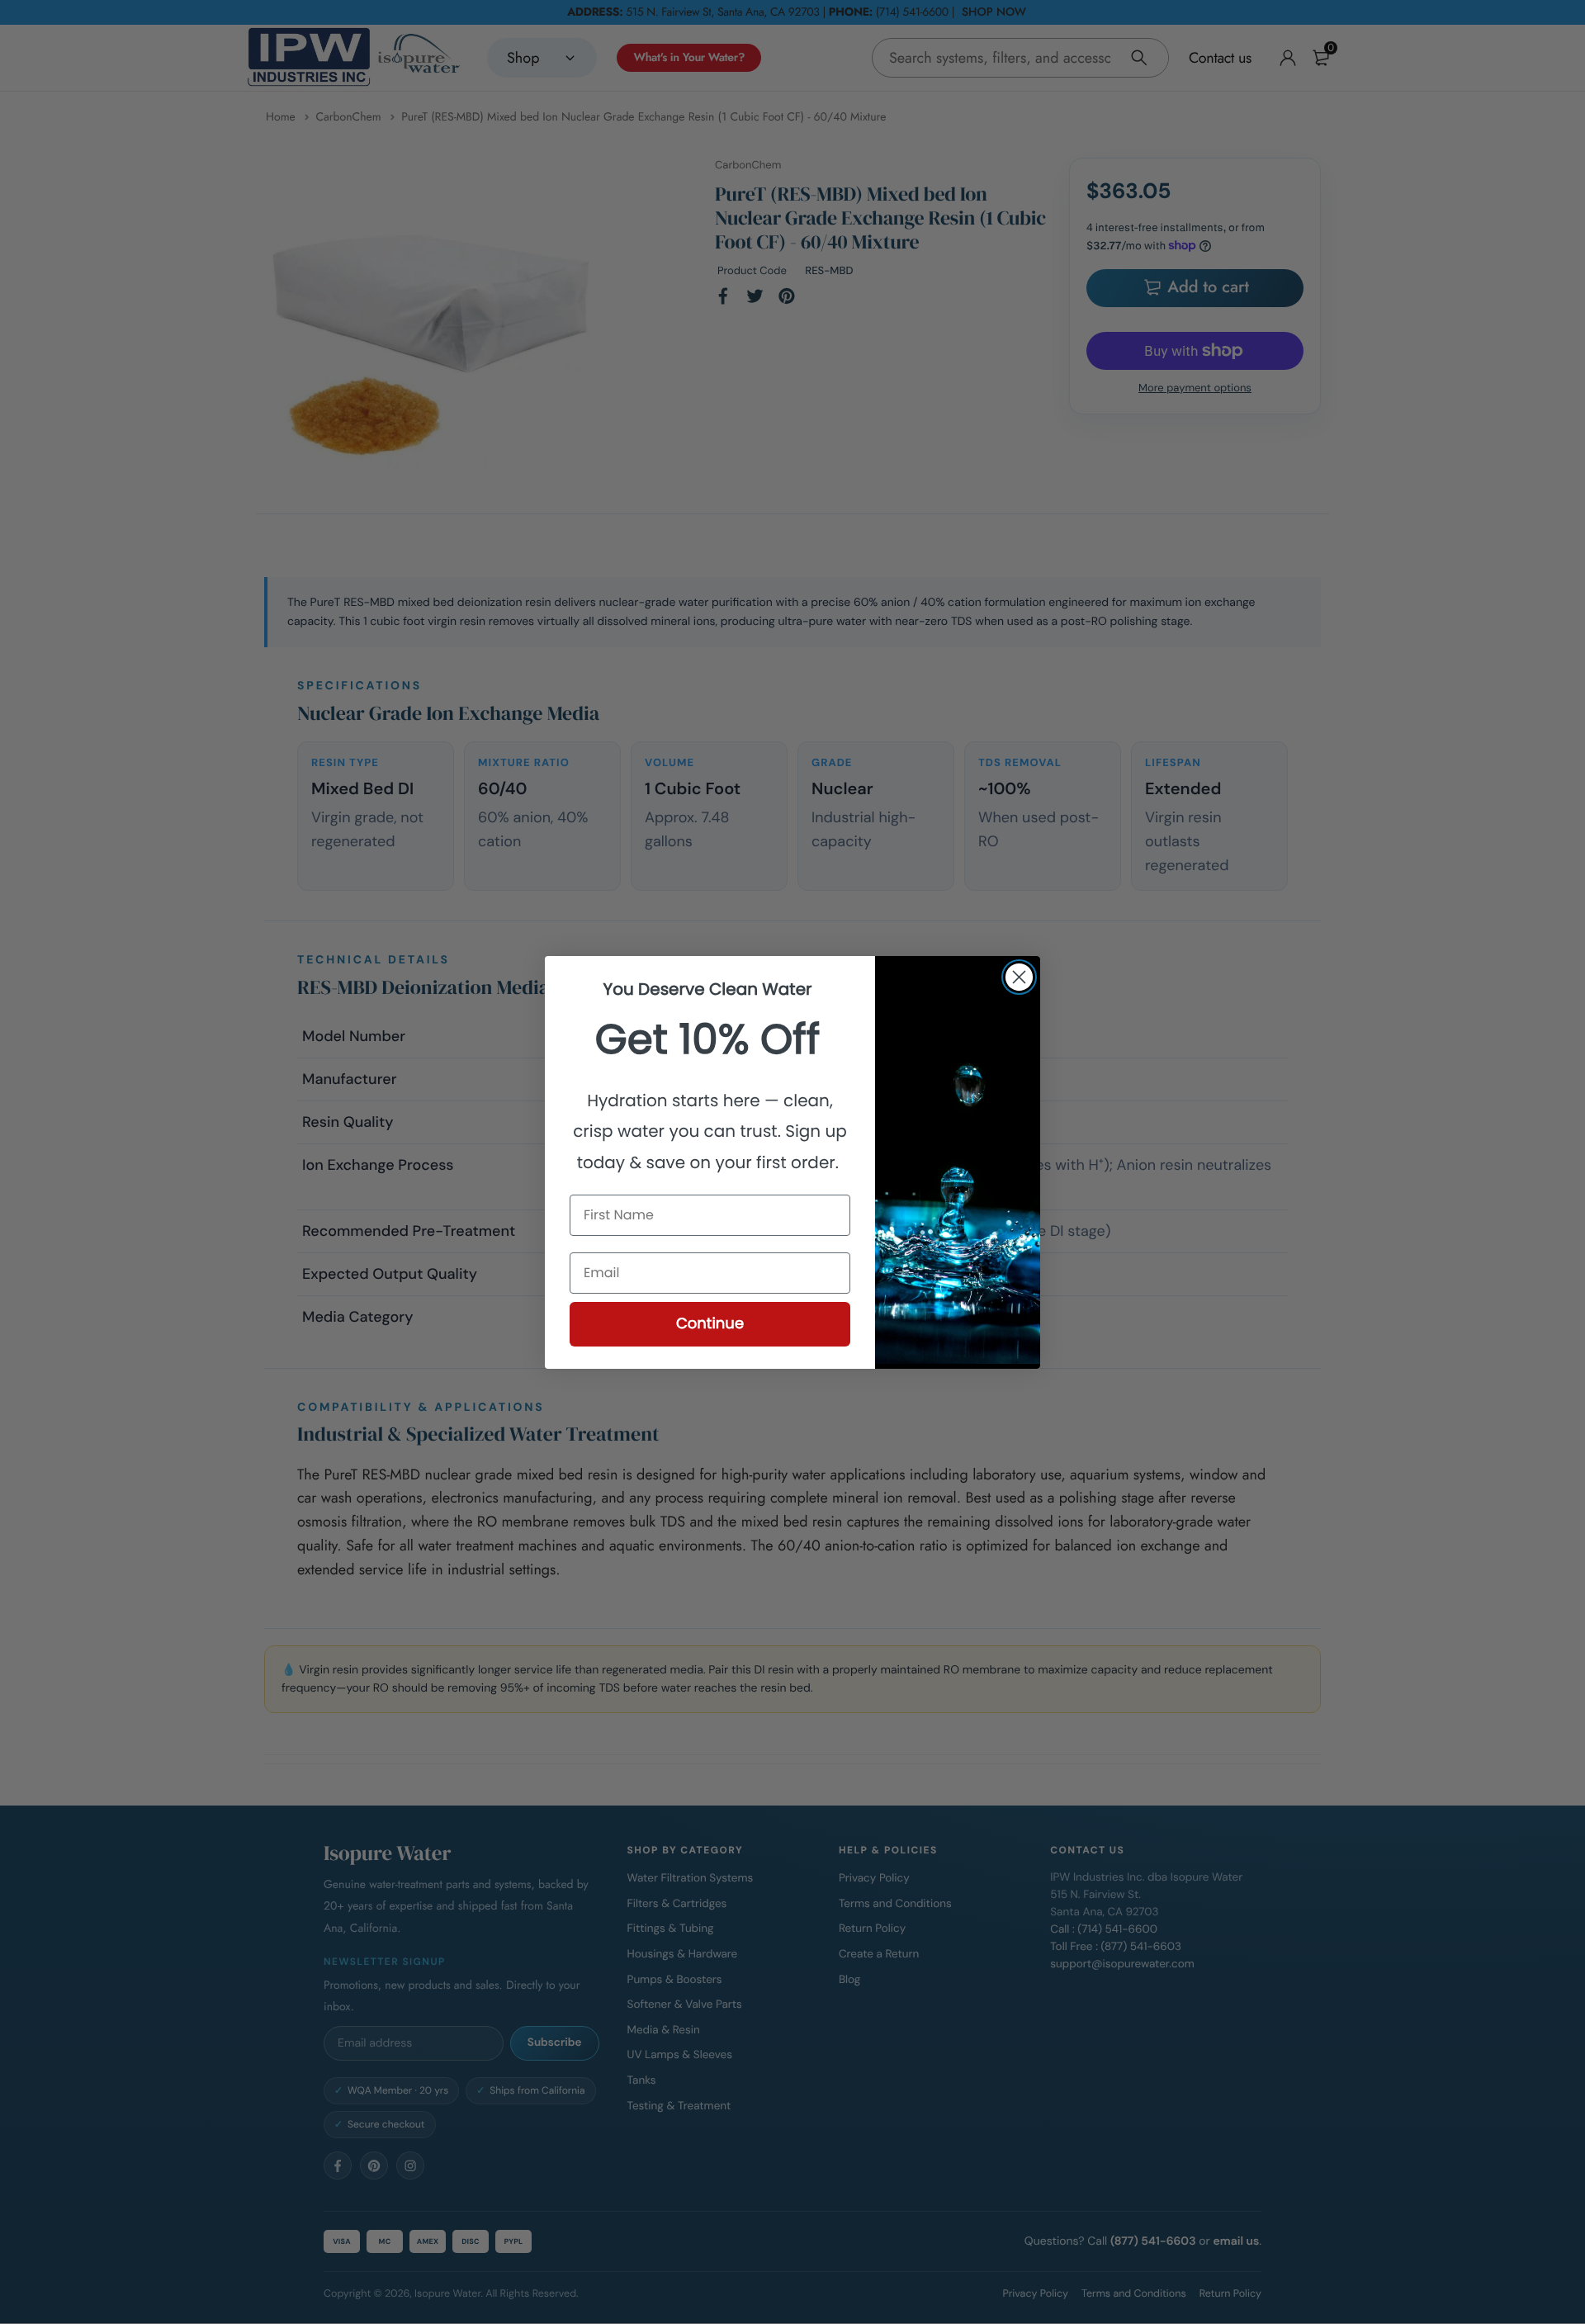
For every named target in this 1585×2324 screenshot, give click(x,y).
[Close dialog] (1019, 977)
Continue (710, 1324)
